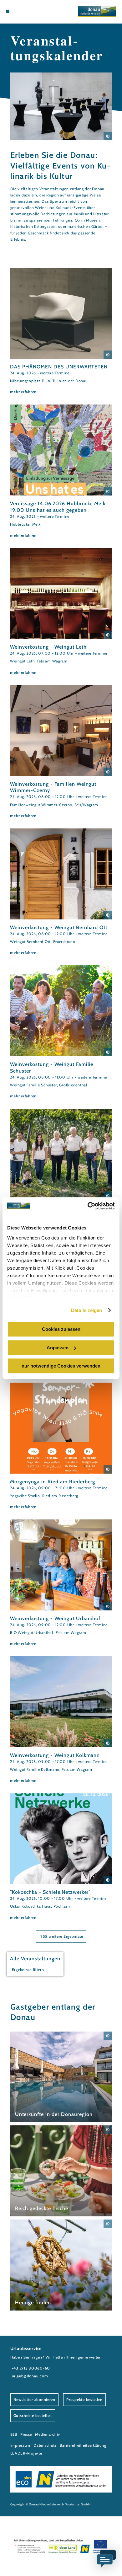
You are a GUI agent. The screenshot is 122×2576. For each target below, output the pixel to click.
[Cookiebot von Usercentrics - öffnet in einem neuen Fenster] (88, 1206)
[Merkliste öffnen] (27, 12)
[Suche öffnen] (32, 12)
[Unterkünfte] (17, 12)
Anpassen (58, 1348)
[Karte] (22, 12)
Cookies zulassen (61, 1329)
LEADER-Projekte (26, 2453)
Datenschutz (45, 2445)
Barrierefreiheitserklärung (83, 2445)
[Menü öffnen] (8, 12)
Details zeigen (86, 1310)
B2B (14, 2434)
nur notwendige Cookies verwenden (61, 1366)
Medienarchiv (48, 2434)
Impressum (20, 2445)
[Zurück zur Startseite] (97, 12)
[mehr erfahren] (61, 331)
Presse (26, 2434)
